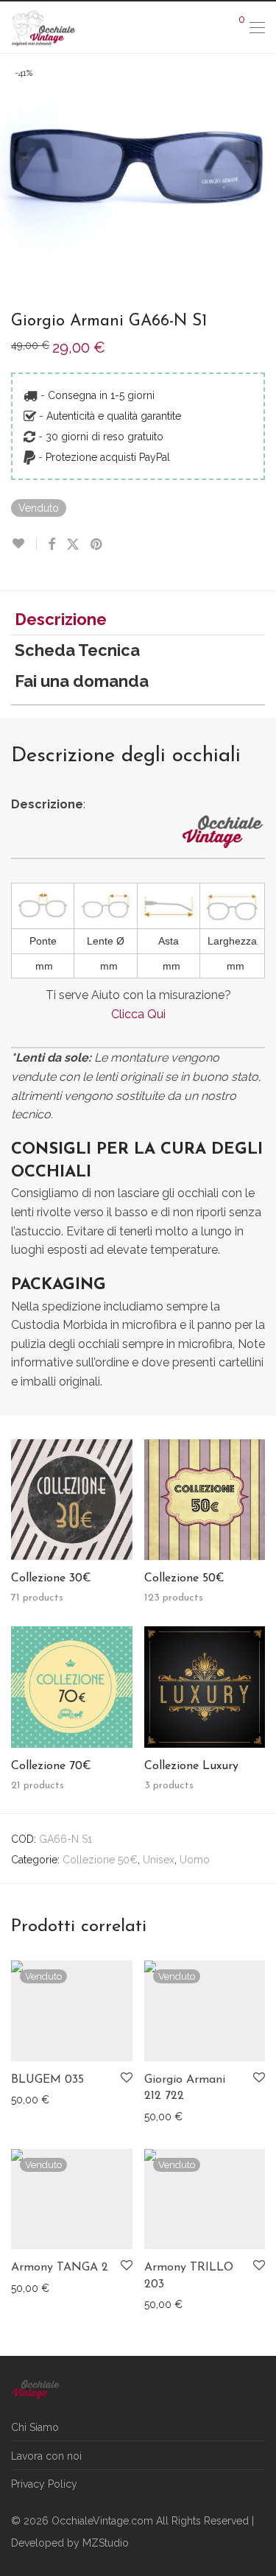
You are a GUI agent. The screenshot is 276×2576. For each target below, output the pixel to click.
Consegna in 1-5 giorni (101, 395)
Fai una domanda (82, 681)
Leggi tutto (29, 2099)
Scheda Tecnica (77, 650)
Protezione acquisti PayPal (108, 457)
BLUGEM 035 (47, 2080)
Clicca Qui (138, 1014)
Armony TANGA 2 (60, 2268)
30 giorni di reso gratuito (105, 437)
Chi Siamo (35, 2427)
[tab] (138, 620)
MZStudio (106, 2543)
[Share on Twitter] (73, 545)
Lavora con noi (46, 2456)
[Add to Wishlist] (24, 544)
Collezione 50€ (100, 1860)
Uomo (195, 1860)
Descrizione (61, 619)
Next (262, 168)
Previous (14, 168)
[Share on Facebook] (52, 545)
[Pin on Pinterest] (97, 545)
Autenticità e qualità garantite (114, 416)
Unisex (159, 1860)
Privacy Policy (44, 2484)
